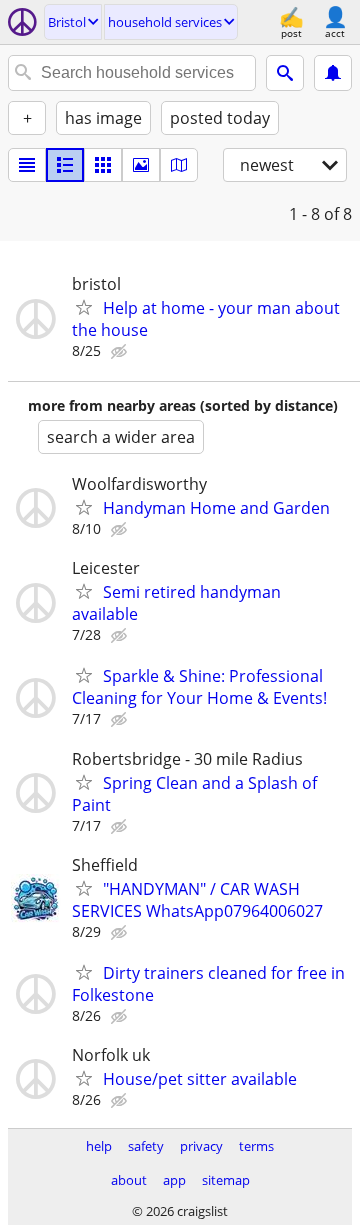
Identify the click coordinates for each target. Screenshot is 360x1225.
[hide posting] (121, 352)
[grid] (103, 165)
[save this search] (333, 73)
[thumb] (65, 165)
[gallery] (141, 165)
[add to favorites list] (84, 307)
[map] (179, 165)
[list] (27, 165)
